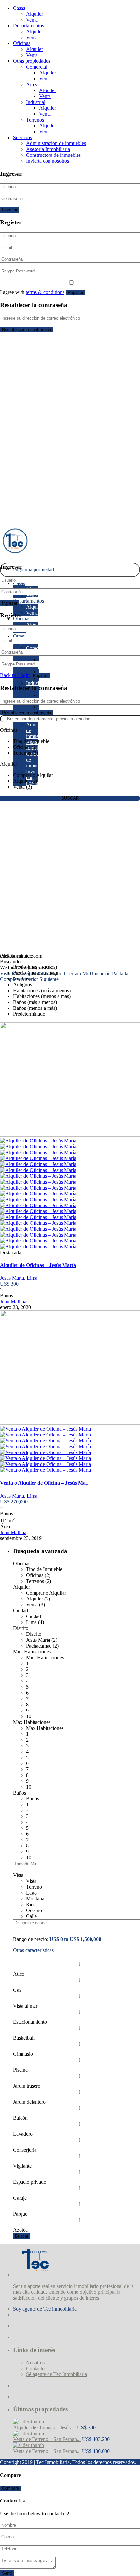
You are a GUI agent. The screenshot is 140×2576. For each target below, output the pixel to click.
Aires (32, 84)
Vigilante (22, 2166)
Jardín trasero (27, 2086)
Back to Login (15, 675)
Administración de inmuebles (56, 143)
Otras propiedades (32, 61)
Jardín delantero (29, 2102)
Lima (32, 1278)
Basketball (24, 2038)
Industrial (36, 102)
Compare (10, 2488)
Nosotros (35, 2363)
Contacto (35, 2368)
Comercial (37, 67)
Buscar (22, 2236)
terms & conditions (45, 292)
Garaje (20, 2198)
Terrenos (35, 120)
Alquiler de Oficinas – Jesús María (38, 1265)
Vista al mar (25, 2006)
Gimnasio (23, 2054)
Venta (32, 20)
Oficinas (22, 43)
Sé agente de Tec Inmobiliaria (56, 2374)
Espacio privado (30, 2182)
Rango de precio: (31, 1939)
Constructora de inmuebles (53, 155)
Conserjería (25, 2150)
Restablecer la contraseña (27, 329)
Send (7, 2573)
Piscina (20, 2070)
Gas (17, 1990)
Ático (19, 1974)
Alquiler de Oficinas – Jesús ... (44, 2428)
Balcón (20, 2118)
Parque (20, 2214)
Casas (19, 8)
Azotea (20, 2230)
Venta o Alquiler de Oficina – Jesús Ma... (45, 1483)
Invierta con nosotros (48, 161)
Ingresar (10, 210)
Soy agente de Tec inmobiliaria (45, 2309)
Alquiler (35, 14)
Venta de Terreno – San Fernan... (47, 2439)
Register (76, 293)
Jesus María (12, 1278)
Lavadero (23, 2134)
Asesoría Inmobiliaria (48, 149)
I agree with (32, 292)
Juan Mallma (13, 1301)
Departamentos (28, 26)
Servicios (22, 137)
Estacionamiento (30, 2022)
